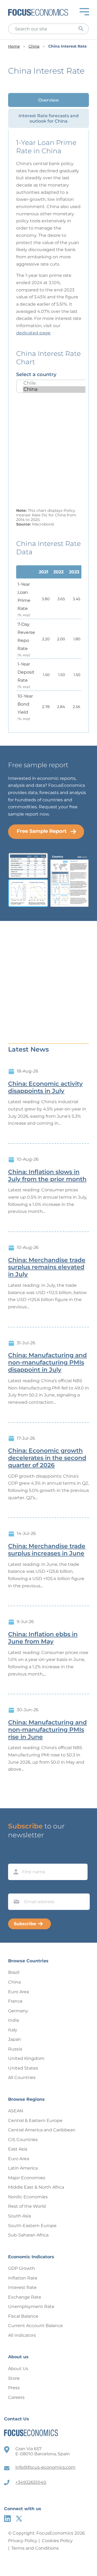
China (34, 46)
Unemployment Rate (31, 2307)
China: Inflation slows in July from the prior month (47, 1176)
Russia (15, 2049)
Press (14, 2388)
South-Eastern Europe (32, 2226)
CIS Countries (23, 2140)
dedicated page (33, 333)
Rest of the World (27, 2206)
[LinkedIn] (7, 2519)
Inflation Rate (23, 2278)
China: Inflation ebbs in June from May (43, 1638)
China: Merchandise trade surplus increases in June (47, 1550)
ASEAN (16, 2111)
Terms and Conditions (35, 2548)
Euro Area (19, 1992)
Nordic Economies (28, 2197)
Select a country (36, 374)
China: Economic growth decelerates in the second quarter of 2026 (47, 1458)
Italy (13, 2030)
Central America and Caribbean (42, 2130)
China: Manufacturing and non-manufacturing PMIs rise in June (47, 1730)
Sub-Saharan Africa (28, 2235)
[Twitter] (19, 2519)
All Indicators (22, 2335)
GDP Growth (22, 2268)
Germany (18, 2011)
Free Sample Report (42, 831)
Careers (16, 2397)
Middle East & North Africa (36, 2187)
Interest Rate (22, 2287)
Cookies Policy (57, 2541)
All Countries (22, 2077)
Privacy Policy (23, 2541)
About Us (18, 2369)
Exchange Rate (25, 2297)
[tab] (48, 100)
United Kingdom (26, 2058)
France (15, 2001)
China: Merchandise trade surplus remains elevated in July (47, 1267)
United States (23, 2068)
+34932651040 (31, 2482)
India (13, 2020)
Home (14, 46)
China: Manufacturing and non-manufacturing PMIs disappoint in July (47, 1363)
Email (15, 1888)
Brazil (14, 1972)
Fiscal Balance (23, 2316)
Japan (15, 2039)
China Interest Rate (67, 46)
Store (14, 2378)
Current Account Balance (35, 2326)
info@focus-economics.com (45, 2467)
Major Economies (27, 2178)
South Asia (20, 2216)
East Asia (18, 2149)
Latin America (23, 2168)
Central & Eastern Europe (35, 2121)
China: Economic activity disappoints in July (45, 1087)
